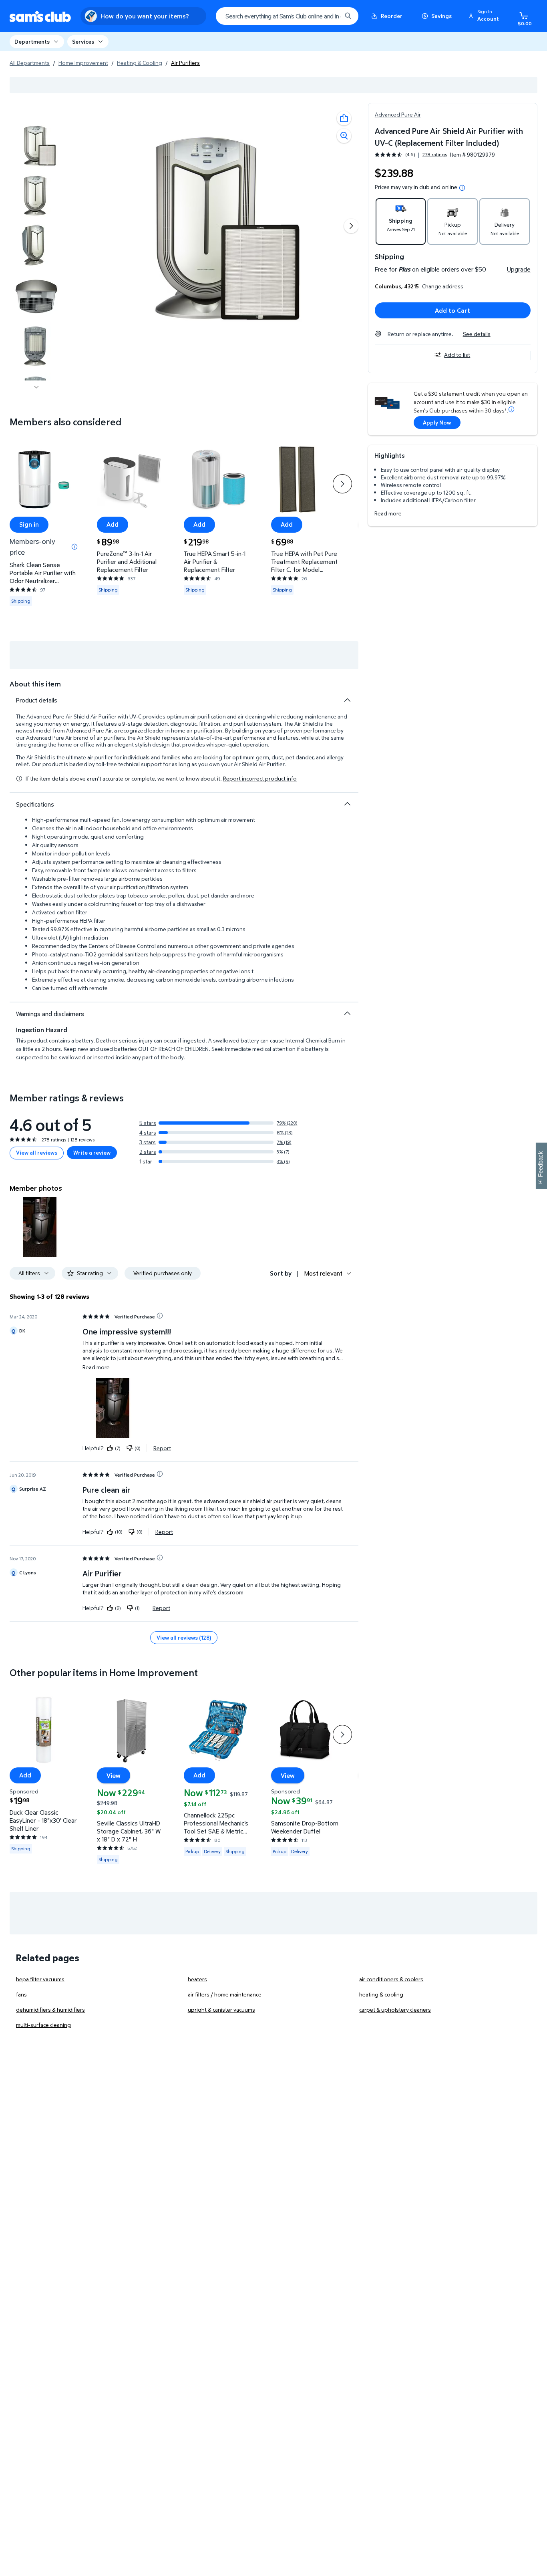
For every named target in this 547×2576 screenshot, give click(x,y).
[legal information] (462, 188)
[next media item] (351, 226)
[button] (485, 16)
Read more (388, 513)
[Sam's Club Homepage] (40, 16)
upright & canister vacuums (221, 2009)
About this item (35, 684)
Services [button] (83, 41)
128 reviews (82, 1140)
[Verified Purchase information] (160, 1316)
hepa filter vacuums (40, 1979)
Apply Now (437, 422)
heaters (197, 1979)
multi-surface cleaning (43, 2025)
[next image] (36, 387)
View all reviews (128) (184, 1637)
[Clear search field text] (330, 16)
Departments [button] (32, 41)
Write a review (92, 1152)
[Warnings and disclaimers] (347, 1013)
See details (477, 334)
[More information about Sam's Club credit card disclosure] (511, 409)
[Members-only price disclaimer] (74, 547)
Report (162, 1448)
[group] (411, 154)
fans (21, 1994)
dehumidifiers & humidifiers (50, 2009)
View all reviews (37, 1152)
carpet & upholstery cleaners (395, 2009)
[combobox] (287, 16)
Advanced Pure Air (398, 114)
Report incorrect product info (260, 779)
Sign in (29, 525)
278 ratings (435, 155)
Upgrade (519, 269)
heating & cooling (381, 1994)
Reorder (392, 16)
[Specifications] (347, 804)
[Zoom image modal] (344, 136)
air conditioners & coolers (391, 1979)
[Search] (348, 16)
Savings (441, 16)
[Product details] (347, 700)
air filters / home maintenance (225, 1994)
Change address (443, 286)
